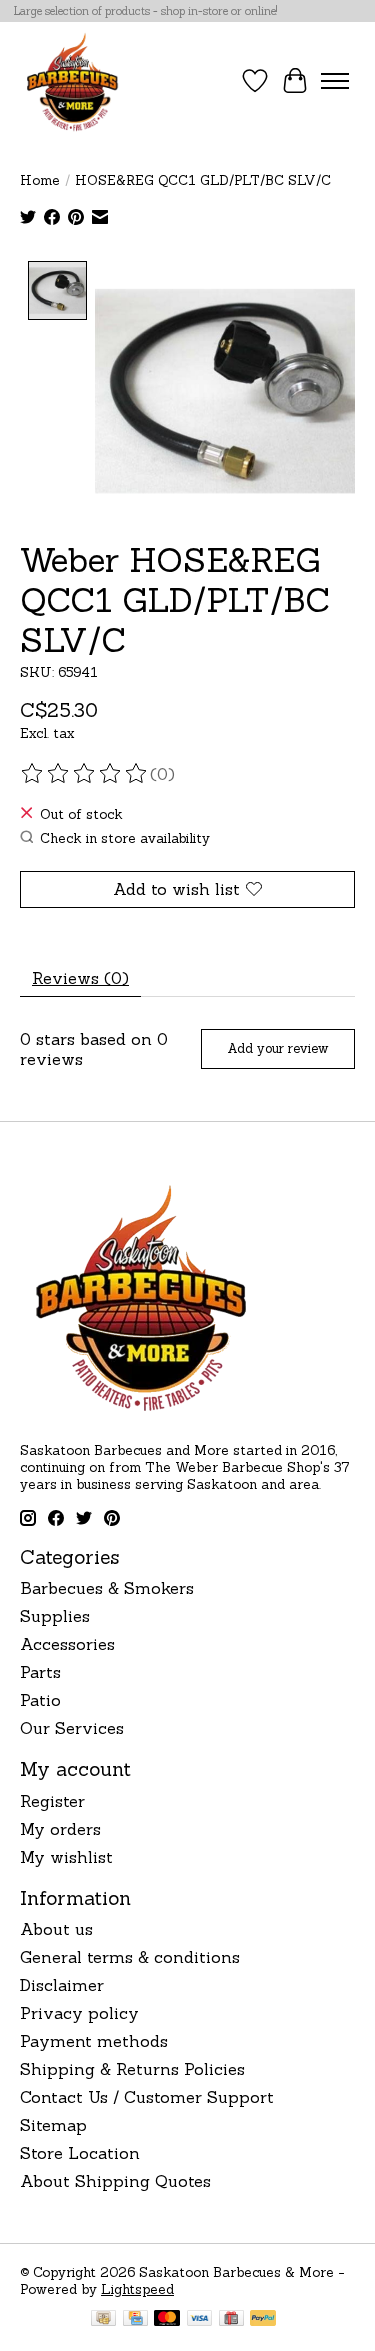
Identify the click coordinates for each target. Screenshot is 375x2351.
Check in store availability (125, 838)
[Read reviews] (85, 774)
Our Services (72, 1728)
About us (56, 1929)
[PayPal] (263, 2320)
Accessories (67, 1644)
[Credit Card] (135, 2320)
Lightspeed (137, 2289)
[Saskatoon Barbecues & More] (73, 81)
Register (52, 1801)
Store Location (80, 2153)
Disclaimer (62, 1985)
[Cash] (103, 2320)
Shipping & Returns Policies (132, 2069)
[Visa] (200, 2320)
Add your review (277, 1048)
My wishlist (66, 1857)
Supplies (55, 1616)
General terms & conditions (130, 1957)
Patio (40, 1700)
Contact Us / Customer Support (147, 2097)
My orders (60, 1829)
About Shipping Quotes (115, 2181)
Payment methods (94, 2041)
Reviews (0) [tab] (80, 978)
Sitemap (53, 2125)
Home (40, 180)
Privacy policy (79, 2013)
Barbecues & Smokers (107, 1588)
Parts (40, 1672)
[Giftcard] (231, 2320)
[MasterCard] (167, 2320)
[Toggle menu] (335, 81)
